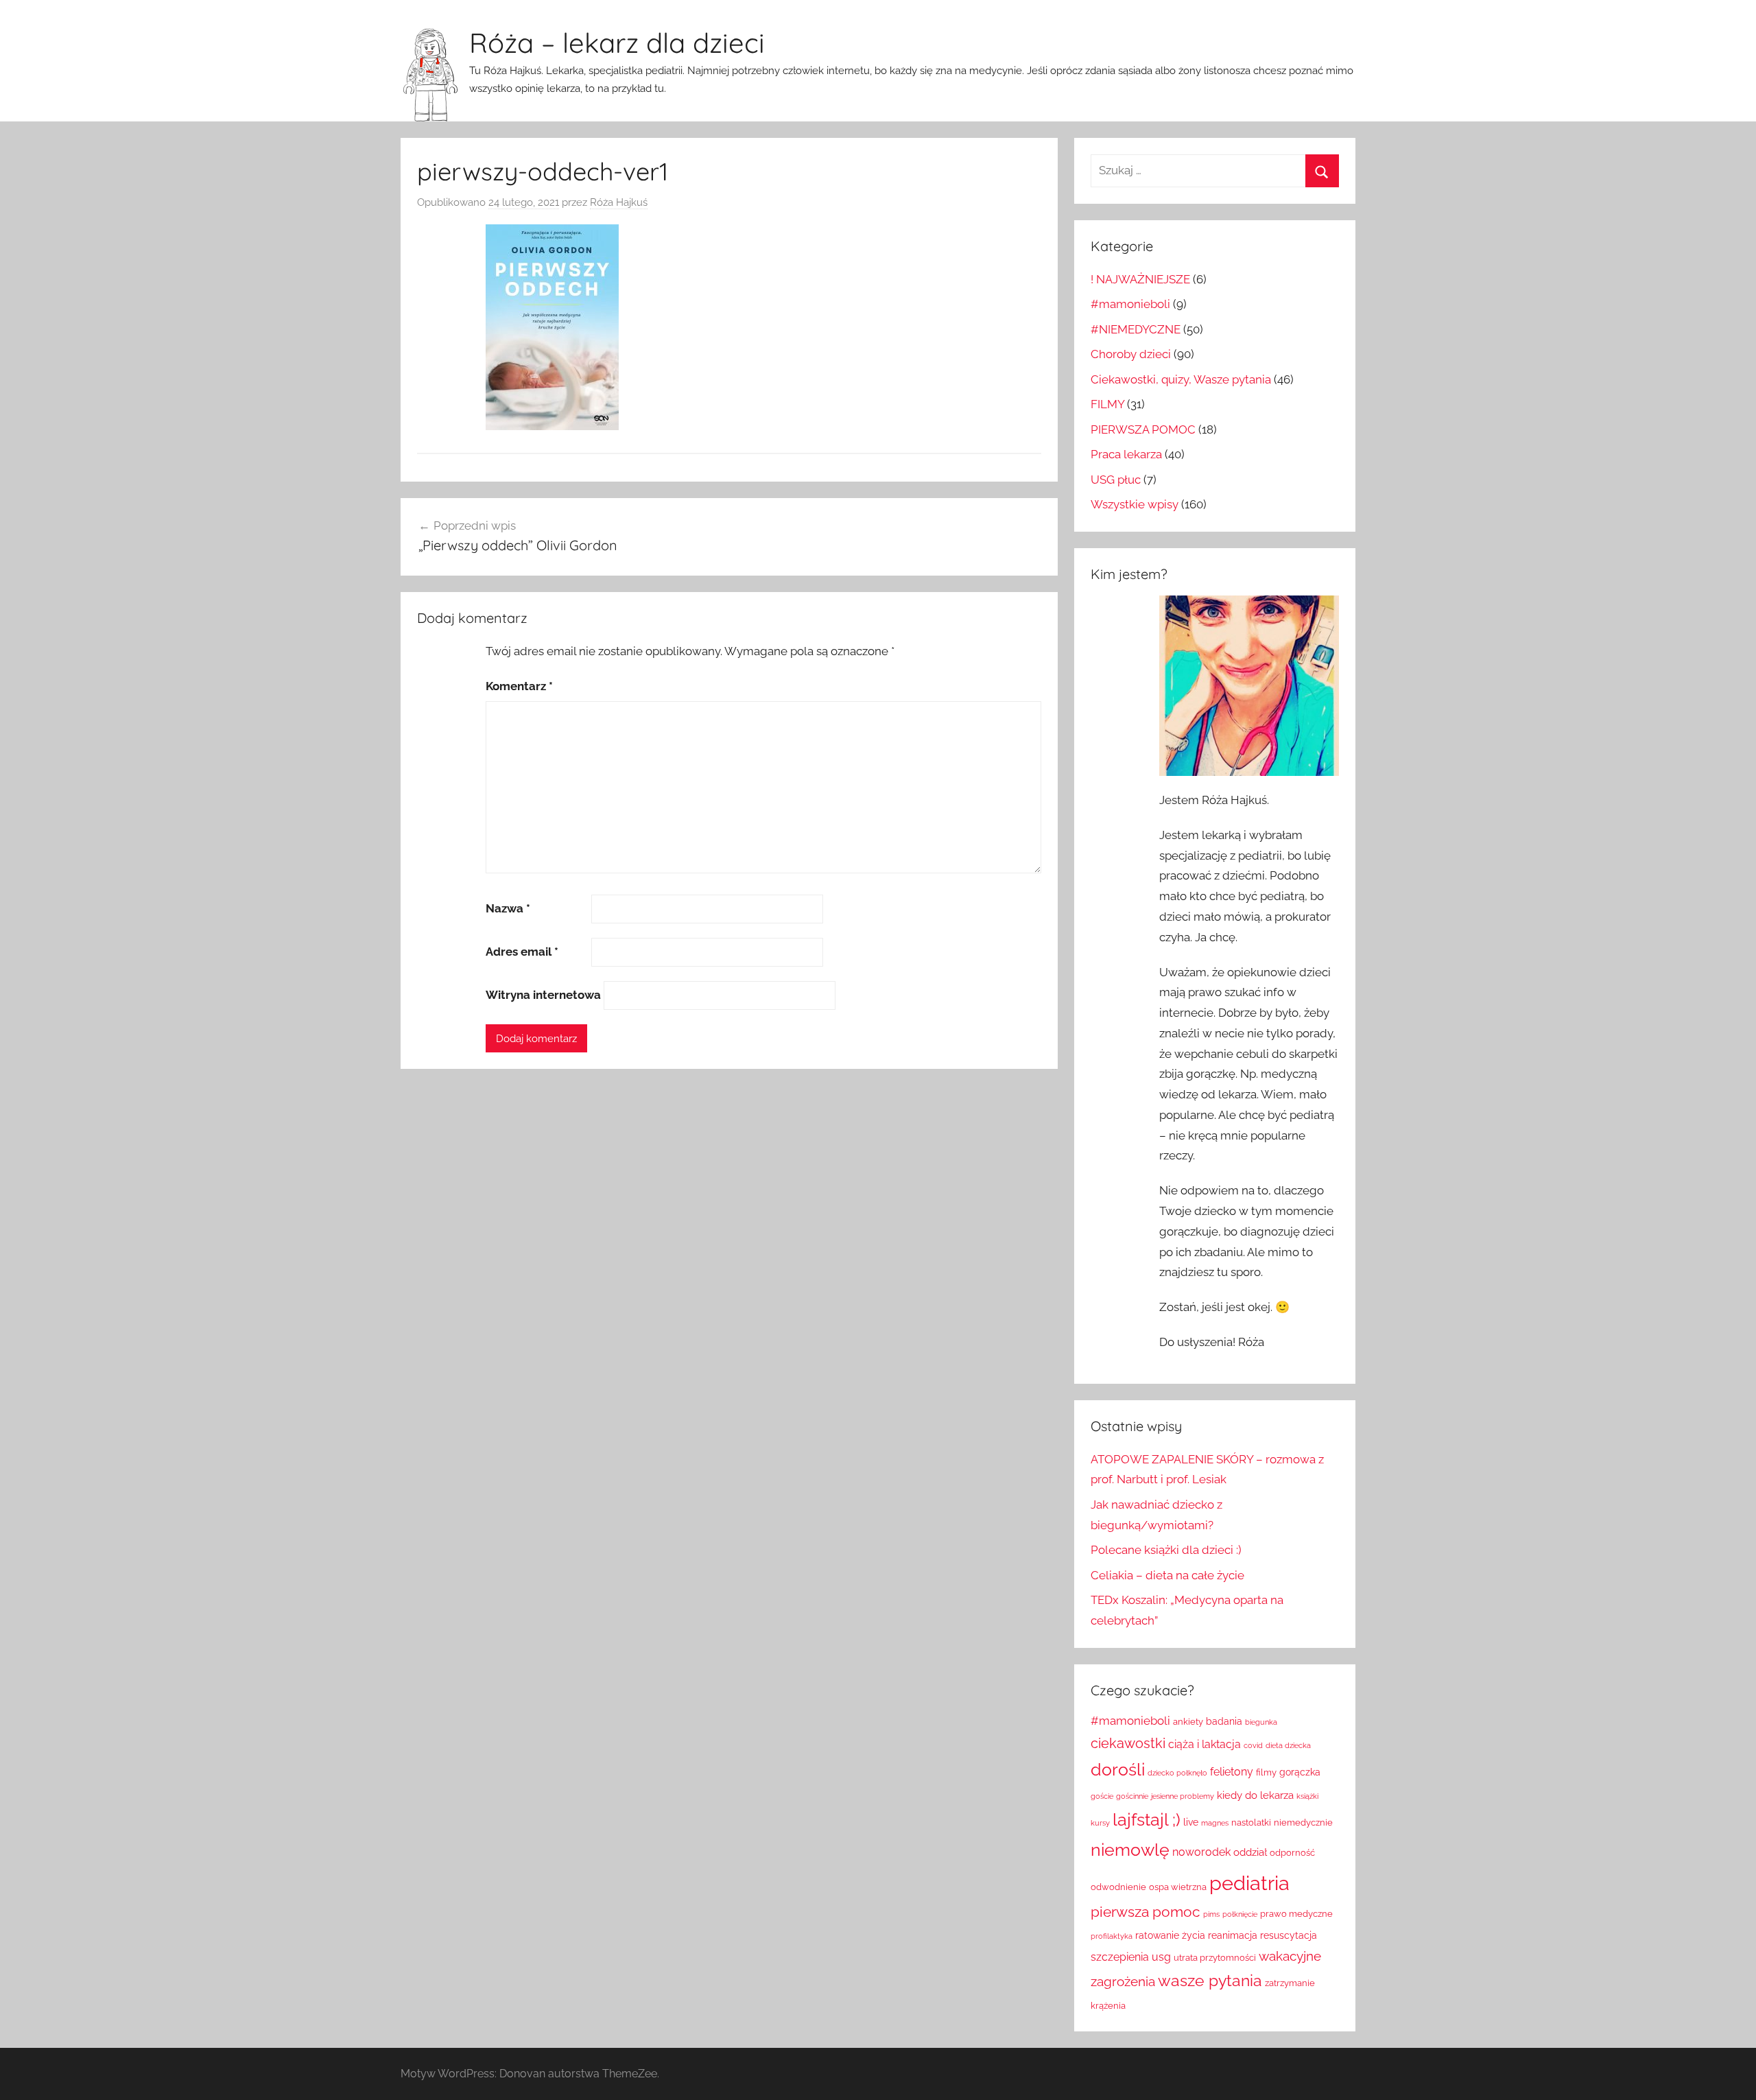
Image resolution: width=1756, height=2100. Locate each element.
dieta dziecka (1288, 1745)
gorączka (1300, 1772)
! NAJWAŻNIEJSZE (1140, 279)
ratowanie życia (1170, 1935)
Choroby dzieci (1131, 354)
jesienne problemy (1183, 1796)
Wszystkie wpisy (1135, 504)
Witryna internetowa (543, 995)
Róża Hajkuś (619, 202)
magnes (1215, 1823)
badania (1224, 1721)
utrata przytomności (1215, 1958)
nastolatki (1251, 1822)
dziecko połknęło (1177, 1773)
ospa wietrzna (1178, 1887)
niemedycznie (1303, 1822)
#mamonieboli (1130, 304)
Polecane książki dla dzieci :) (1166, 1550)
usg (1161, 1957)
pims (1211, 1914)
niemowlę (1130, 1850)
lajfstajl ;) (1147, 1820)
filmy (1266, 1772)
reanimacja (1233, 1935)
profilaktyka (1112, 1936)
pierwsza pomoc (1146, 1912)
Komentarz (519, 686)
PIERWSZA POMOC (1143, 429)
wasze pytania (1210, 1981)
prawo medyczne (1296, 1914)
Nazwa (508, 908)
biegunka (1261, 1722)
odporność (1292, 1853)
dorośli (1118, 1770)
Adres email (522, 952)
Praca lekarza (1126, 454)
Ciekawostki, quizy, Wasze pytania (1181, 379)
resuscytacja (1289, 1935)
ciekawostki (1128, 1743)
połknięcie (1240, 1914)
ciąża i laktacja (1205, 1744)
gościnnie (1132, 1796)
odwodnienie (1118, 1887)
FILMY (1107, 404)
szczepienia (1120, 1957)
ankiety (1188, 1722)
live (1191, 1822)
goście (1102, 1796)
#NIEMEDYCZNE (1136, 329)
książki (1307, 1796)
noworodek (1201, 1852)
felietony (1232, 1772)
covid (1253, 1745)
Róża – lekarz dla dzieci (617, 43)
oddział (1250, 1852)
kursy (1100, 1823)
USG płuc (1116, 480)
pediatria (1249, 1883)
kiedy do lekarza (1255, 1795)
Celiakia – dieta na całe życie (1167, 1575)
